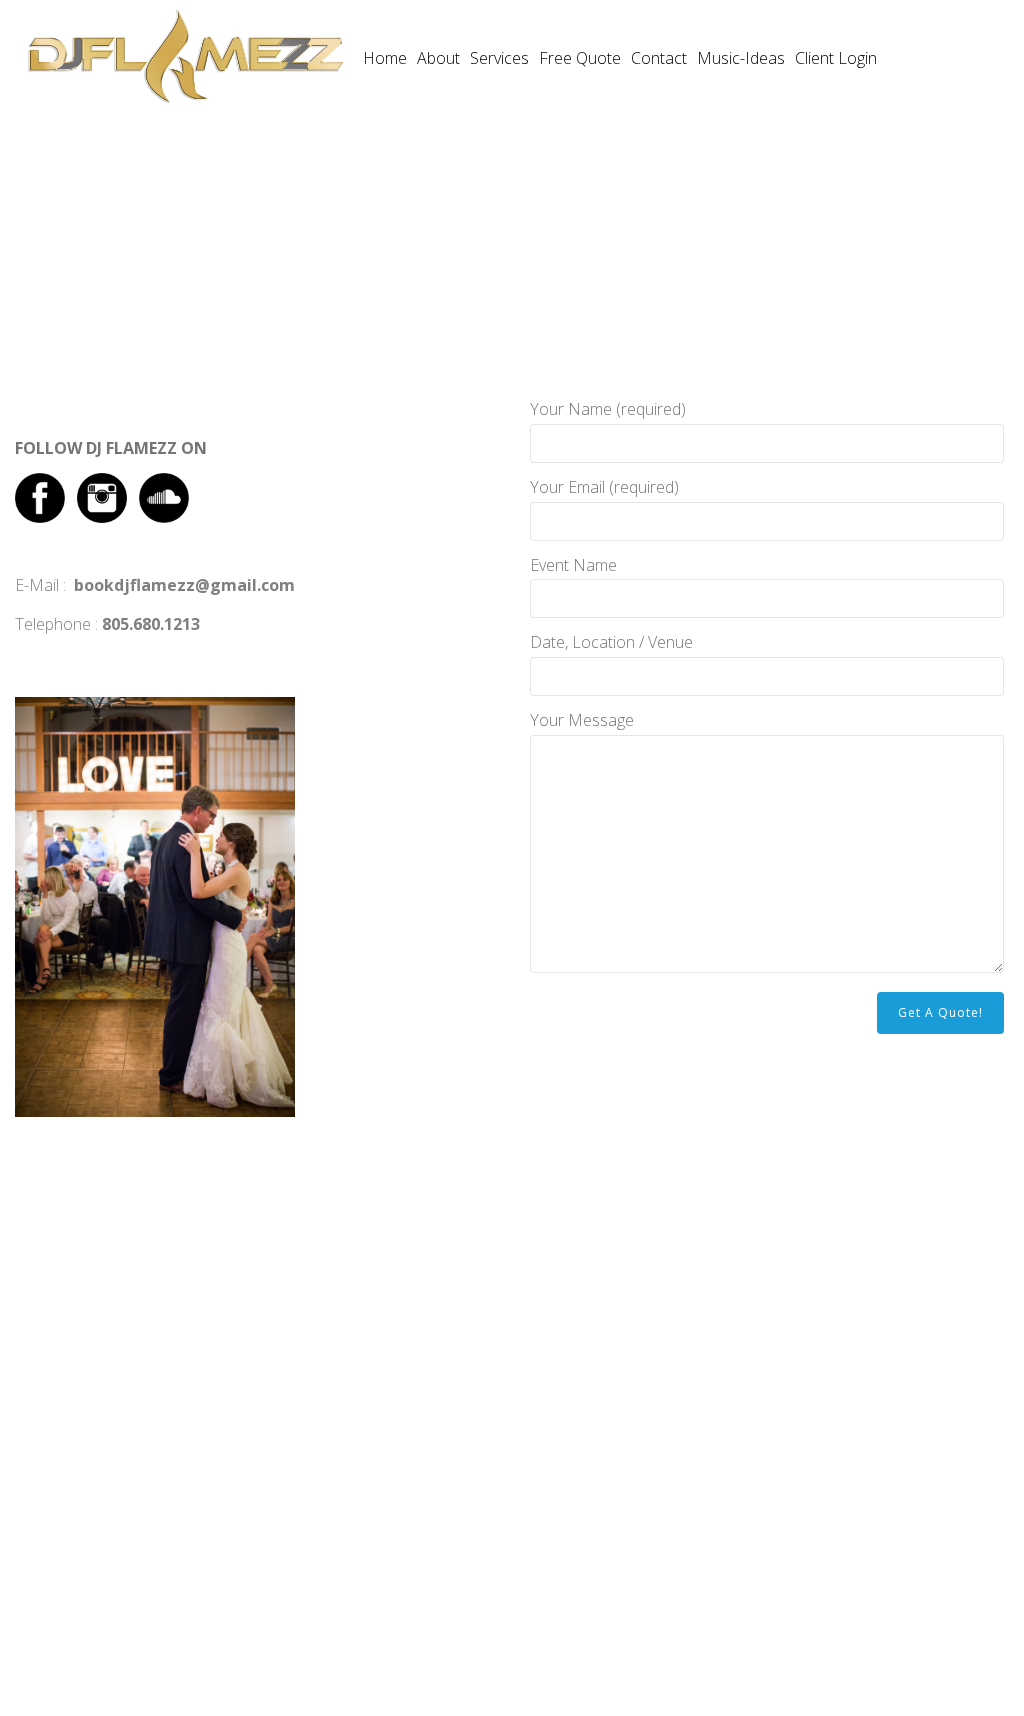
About (438, 58)
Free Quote (580, 58)
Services (499, 58)
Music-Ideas (741, 58)
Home (385, 58)
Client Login (836, 58)
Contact (659, 58)
